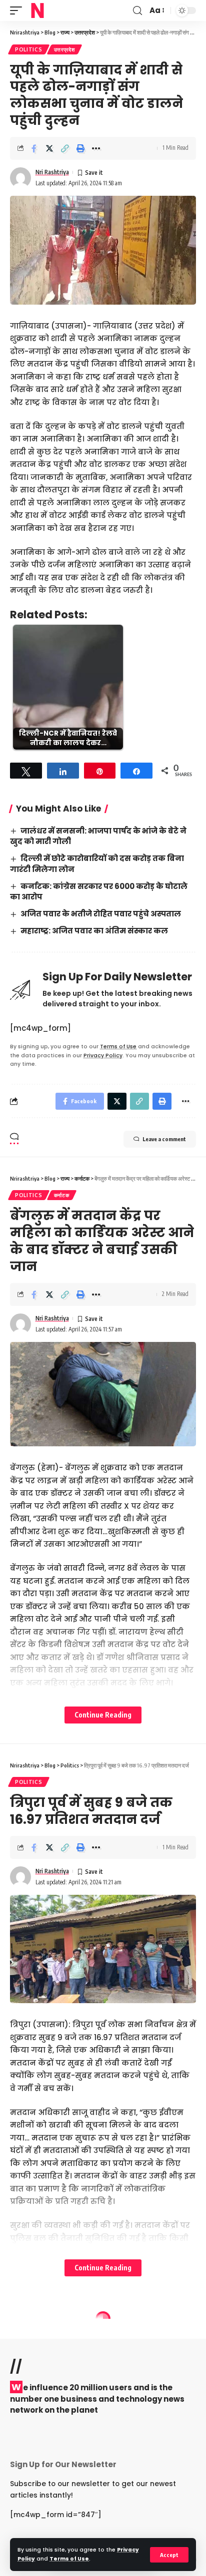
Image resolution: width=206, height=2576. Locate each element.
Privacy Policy (103, 1056)
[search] (137, 11)
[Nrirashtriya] (37, 10)
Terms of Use (69, 2559)
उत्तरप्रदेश (64, 49)
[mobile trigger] (18, 10)
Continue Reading (103, 1715)
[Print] (80, 148)
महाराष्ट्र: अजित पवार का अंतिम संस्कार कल (94, 931)
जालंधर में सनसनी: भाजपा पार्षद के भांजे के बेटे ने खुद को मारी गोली (98, 836)
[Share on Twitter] (49, 148)
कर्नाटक (62, 1195)
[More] (96, 148)
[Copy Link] (65, 148)
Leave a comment (164, 1139)
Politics (29, 49)
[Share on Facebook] (34, 148)
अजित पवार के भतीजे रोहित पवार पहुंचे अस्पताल (101, 914)
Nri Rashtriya (52, 172)
